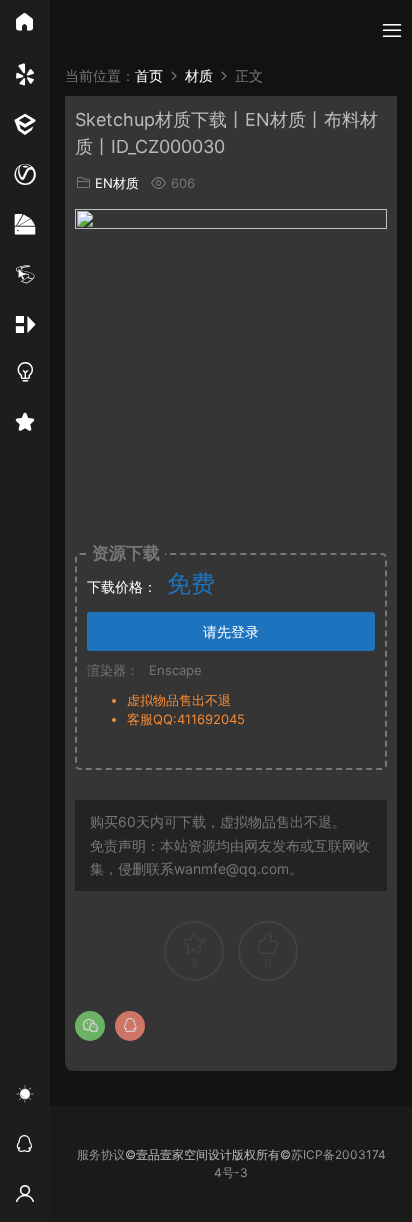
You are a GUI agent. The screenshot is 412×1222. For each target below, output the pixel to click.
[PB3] (25, 275)
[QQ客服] (25, 1147)
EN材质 (117, 183)
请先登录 (231, 631)
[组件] (25, 325)
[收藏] (25, 425)
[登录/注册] (25, 1197)
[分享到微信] (90, 1026)
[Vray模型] (25, 175)
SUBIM (90, 30)
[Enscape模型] (25, 75)
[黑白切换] (25, 1097)
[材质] (25, 225)
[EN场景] (25, 125)
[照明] (25, 375)
